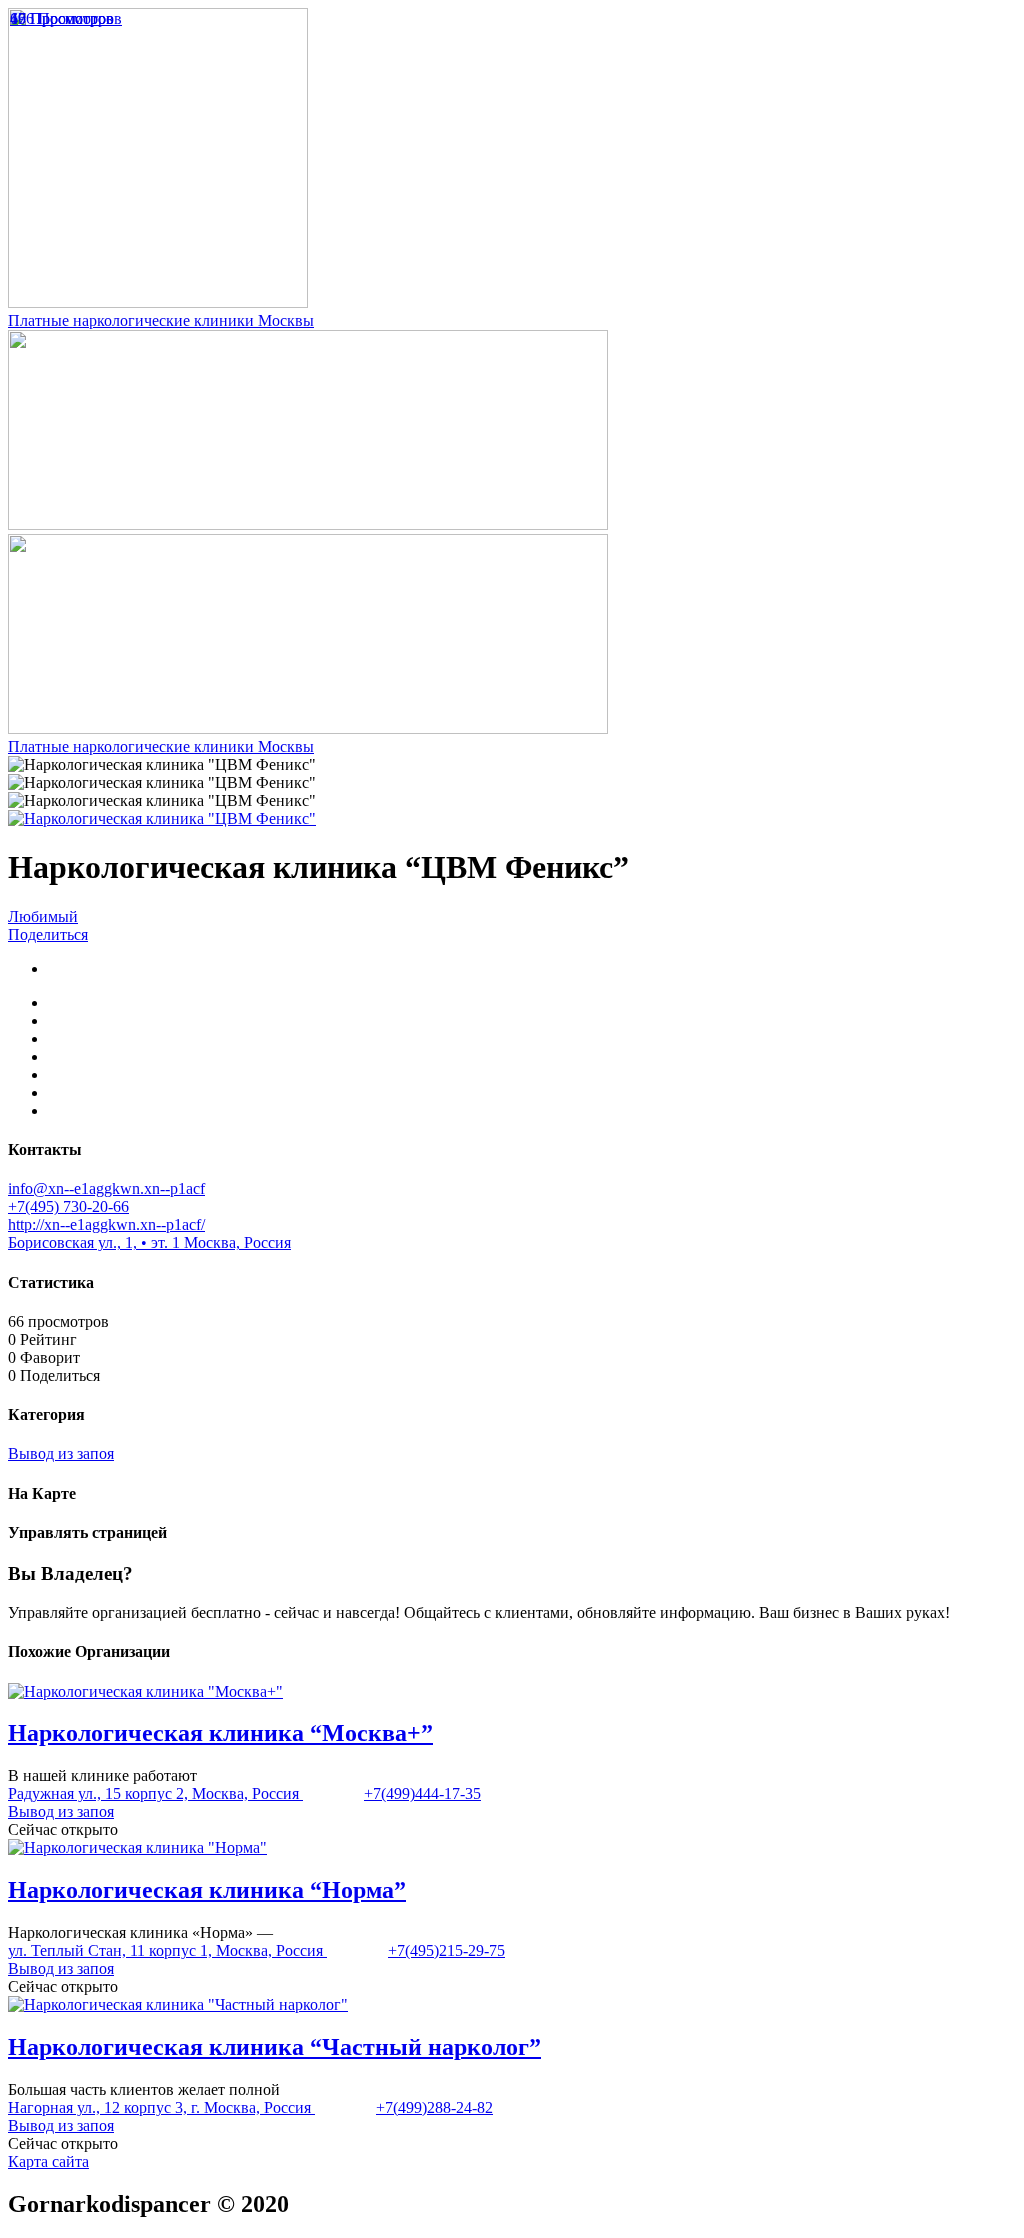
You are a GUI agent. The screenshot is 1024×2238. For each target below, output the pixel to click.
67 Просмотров (62, 18)
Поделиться (48, 934)
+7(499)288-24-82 (434, 2107)
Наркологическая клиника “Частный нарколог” (274, 2047)
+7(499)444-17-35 (422, 1793)
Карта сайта (48, 2161)
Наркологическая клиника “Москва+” (220, 1733)
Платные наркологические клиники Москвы (161, 320)
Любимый (43, 916)
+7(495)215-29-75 (446, 1950)
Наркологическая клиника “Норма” (207, 1890)
